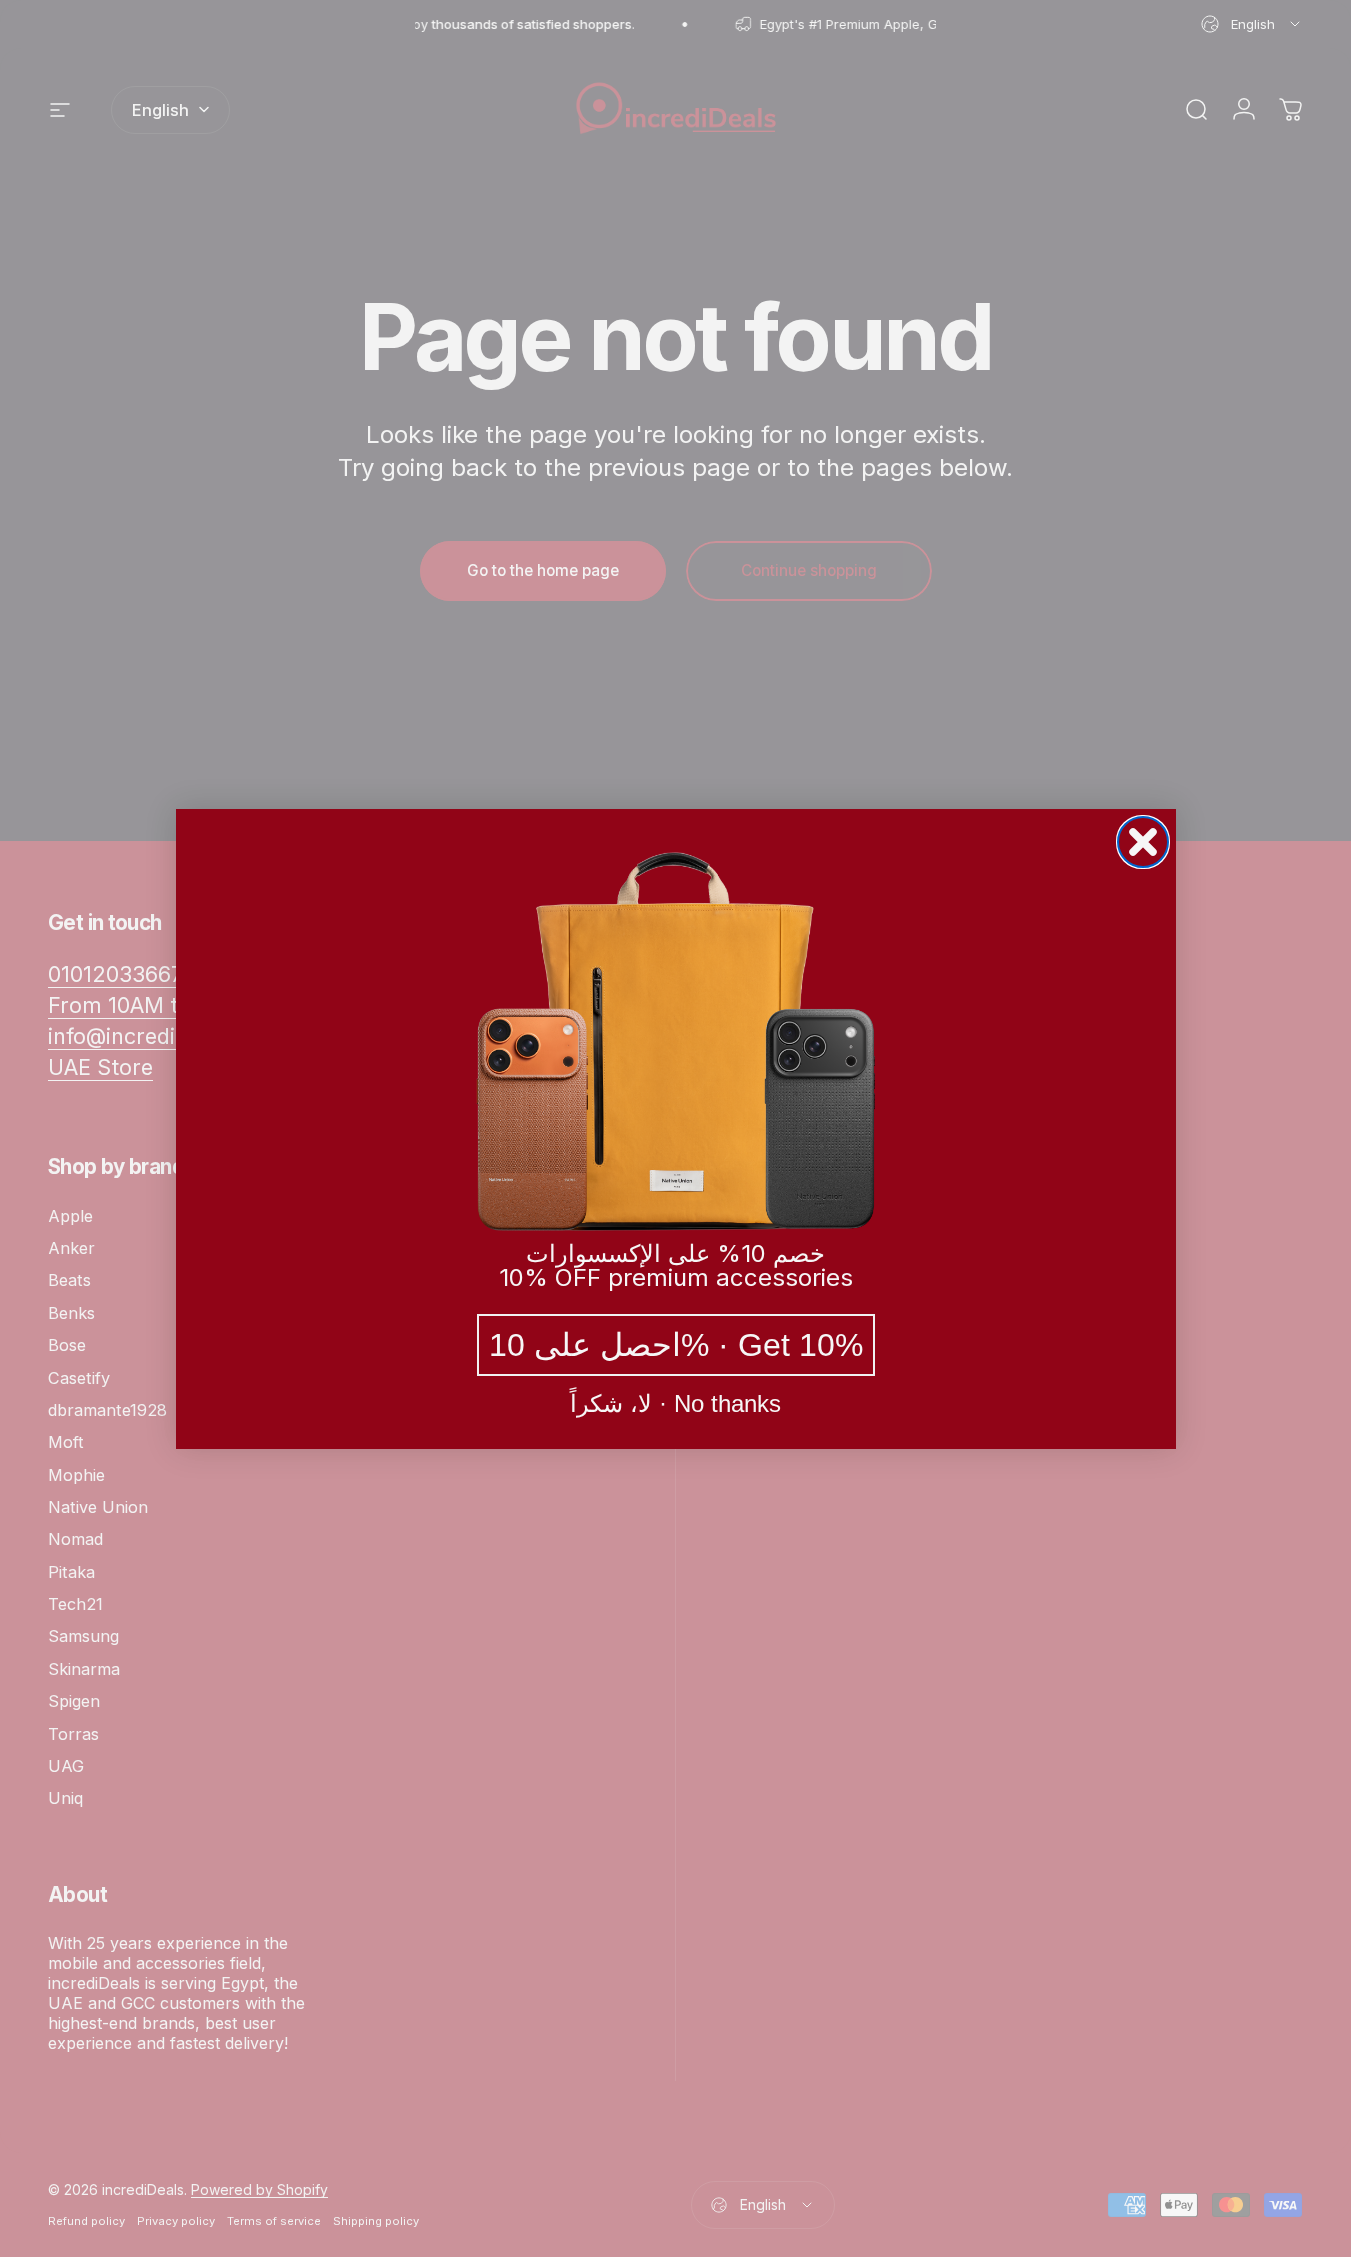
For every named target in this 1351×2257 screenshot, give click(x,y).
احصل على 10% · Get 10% (676, 1345)
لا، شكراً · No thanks (675, 1404)
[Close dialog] (1143, 842)
